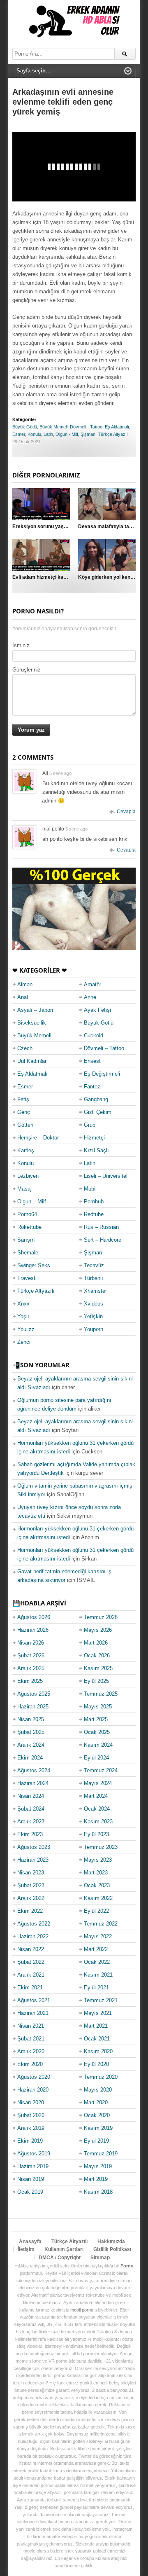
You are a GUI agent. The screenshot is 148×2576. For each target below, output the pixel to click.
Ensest (92, 1061)
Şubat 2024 (31, 1809)
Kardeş (26, 1150)
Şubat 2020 (31, 2115)
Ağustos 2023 (34, 1847)
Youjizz (26, 1329)
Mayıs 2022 (98, 1936)
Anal (23, 997)
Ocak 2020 (97, 2115)
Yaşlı (23, 1316)
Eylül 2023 (96, 1834)
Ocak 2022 (97, 1962)
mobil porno (82, 2310)
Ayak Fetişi (97, 1010)
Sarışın (26, 1240)
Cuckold (94, 1035)
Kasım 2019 (98, 2128)
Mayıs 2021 (98, 2013)
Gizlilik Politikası (112, 2249)
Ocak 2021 (97, 2039)
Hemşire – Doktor (38, 1138)
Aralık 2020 (31, 2051)
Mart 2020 (96, 2102)
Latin (48, 434)
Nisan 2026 (31, 1643)
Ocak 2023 (97, 1885)
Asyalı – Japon (35, 1010)
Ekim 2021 (30, 1988)
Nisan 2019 (31, 2179)
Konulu (34, 434)
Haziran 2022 (33, 1936)
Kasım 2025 (98, 1668)
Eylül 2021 (96, 1988)
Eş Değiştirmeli (102, 1074)
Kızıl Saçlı (96, 1150)
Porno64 (27, 1214)
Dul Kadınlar (32, 1061)
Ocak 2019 (30, 2192)
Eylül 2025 (96, 1681)
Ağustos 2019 (34, 2154)
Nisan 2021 (31, 2026)
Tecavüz (94, 1265)
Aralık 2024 (31, 1745)
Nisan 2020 (31, 2102)
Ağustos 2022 (34, 1924)
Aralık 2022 (31, 1898)
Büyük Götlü (25, 427)
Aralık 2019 (31, 2128)
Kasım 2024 (98, 1745)
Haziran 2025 (33, 1707)
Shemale (28, 1253)
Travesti (27, 1278)
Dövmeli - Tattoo (86, 427)
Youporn (94, 1329)
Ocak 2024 (97, 1809)
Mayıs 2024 (98, 1783)
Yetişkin (93, 1316)
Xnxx (23, 1304)
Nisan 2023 (31, 1873)
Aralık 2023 (31, 1821)
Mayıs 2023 (98, 1860)
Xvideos (94, 1304)
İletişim (26, 2249)
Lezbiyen (28, 1176)
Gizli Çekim (98, 1112)
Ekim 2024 (30, 1758)
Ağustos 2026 (34, 1617)
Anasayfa (30, 2241)
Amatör (92, 984)
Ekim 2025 (30, 1681)
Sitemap (100, 2258)
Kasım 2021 (98, 1975)
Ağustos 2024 (34, 1770)
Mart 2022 (96, 1949)
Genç (24, 1112)
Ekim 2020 (30, 2064)
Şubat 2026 (31, 1655)
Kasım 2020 (98, 2051)
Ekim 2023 (30, 1834)
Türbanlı (94, 1278)
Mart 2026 (96, 1643)
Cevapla (126, 812)
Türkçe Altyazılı (113, 434)
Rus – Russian (101, 1227)
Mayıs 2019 (98, 2166)
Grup (90, 1125)
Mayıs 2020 (98, 2090)
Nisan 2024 (31, 1796)
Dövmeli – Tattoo (104, 1048)
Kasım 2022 (98, 1898)
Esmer (19, 434)
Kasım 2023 (98, 1821)
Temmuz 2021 (101, 2000)
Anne (90, 997)
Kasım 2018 (98, 2192)
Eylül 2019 (96, 2141)
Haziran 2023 (33, 1860)
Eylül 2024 (96, 1758)
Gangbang (96, 1099)
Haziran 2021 (33, 2013)
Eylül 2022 (96, 1911)
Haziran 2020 (33, 2090)
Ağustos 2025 (34, 1694)
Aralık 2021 (31, 1975)
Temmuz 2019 (101, 2154)
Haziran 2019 (33, 2166)
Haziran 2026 (33, 1630)
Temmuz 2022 (101, 1924)
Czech (25, 1048)
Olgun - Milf (67, 434)
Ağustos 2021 (34, 2000)
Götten (25, 1125)
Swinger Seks (34, 1265)
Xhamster (95, 1291)
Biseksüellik (32, 1023)
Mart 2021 (96, 2026)
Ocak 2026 (97, 1655)
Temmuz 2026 (101, 1617)
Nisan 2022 (31, 1949)
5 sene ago (60, 773)
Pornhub (94, 1201)
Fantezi (93, 1087)
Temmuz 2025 (101, 1694)
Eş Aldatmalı (117, 427)
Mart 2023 (96, 1873)
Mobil (90, 1189)
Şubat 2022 (31, 1962)
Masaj (24, 1189)
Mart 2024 (96, 1796)
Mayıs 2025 (98, 1707)
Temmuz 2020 (101, 2077)
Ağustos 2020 (34, 2077)
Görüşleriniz (27, 670)
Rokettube (29, 1227)
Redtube (94, 1214)
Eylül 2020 (96, 2064)
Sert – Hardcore (103, 1240)
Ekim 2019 (30, 2141)
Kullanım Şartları (64, 2249)
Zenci (24, 1342)
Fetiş (23, 1099)
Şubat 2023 (31, 1885)
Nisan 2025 (31, 1719)
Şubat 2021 (31, 2039)
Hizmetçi (94, 1138)
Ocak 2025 (97, 1732)
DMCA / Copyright (60, 2258)
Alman (25, 984)
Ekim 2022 (30, 1911)
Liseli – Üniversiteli (106, 1176)
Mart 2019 (96, 2179)
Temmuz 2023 (101, 1847)
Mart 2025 (96, 1719)
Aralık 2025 (31, 1668)
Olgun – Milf (32, 1201)
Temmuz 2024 (101, 1770)
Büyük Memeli (53, 427)
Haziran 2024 (33, 1783)
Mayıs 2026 (98, 1630)
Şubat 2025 (31, 1732)
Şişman (88, 434)
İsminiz (21, 645)
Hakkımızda (111, 2241)
